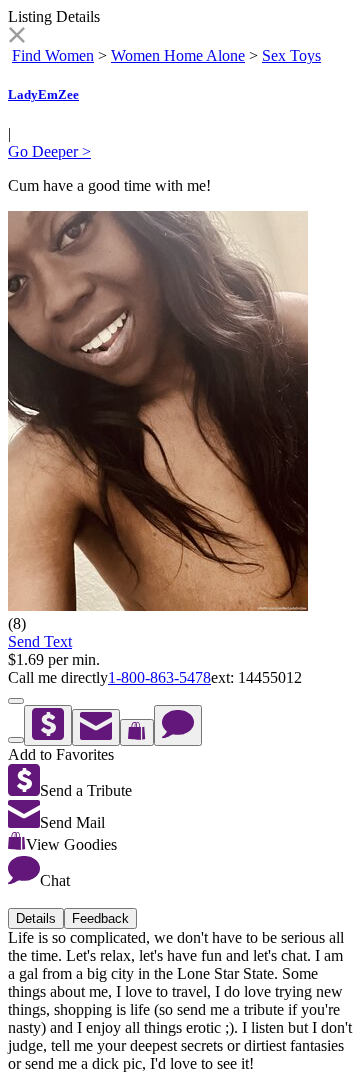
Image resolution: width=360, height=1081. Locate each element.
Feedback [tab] (100, 918)
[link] (16, 37)
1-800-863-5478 (159, 677)
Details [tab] (36, 918)
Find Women (53, 55)
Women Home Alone (178, 55)
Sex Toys (291, 55)
